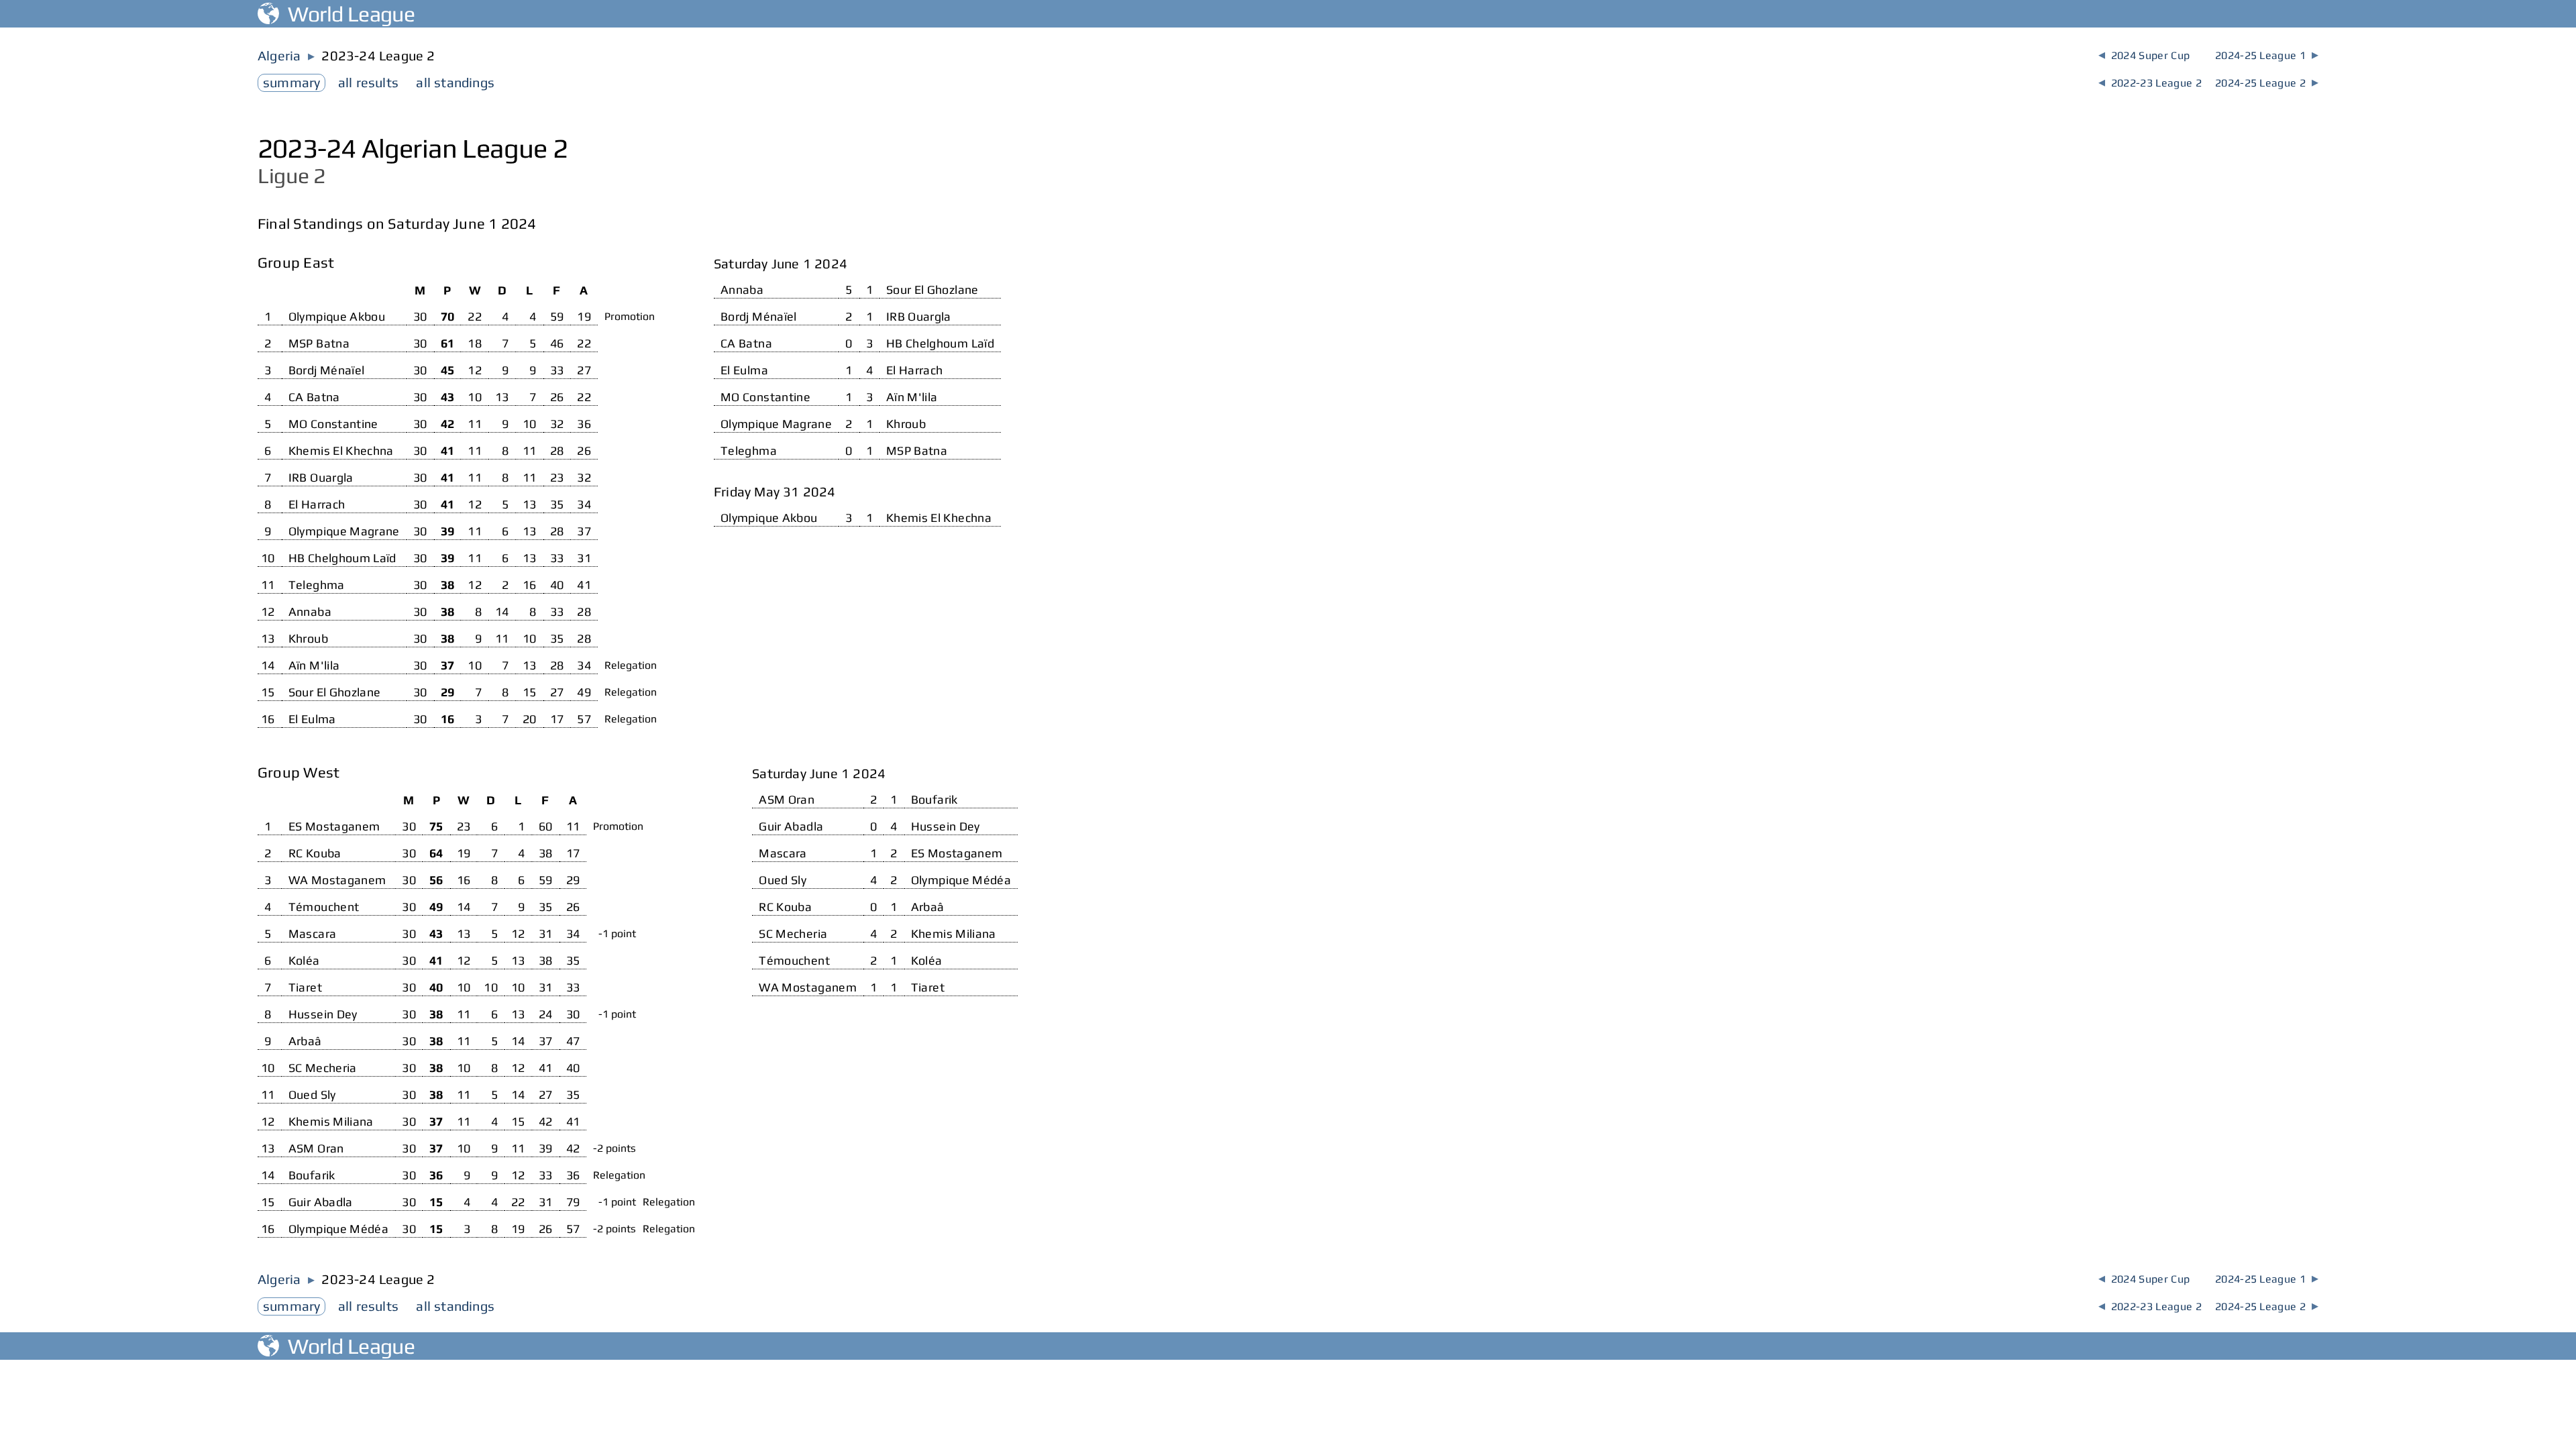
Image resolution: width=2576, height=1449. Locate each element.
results (368, 82)
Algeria (279, 55)
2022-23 (2150, 83)
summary (291, 82)
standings (455, 82)
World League (347, 14)
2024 (2144, 55)
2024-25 (2267, 55)
